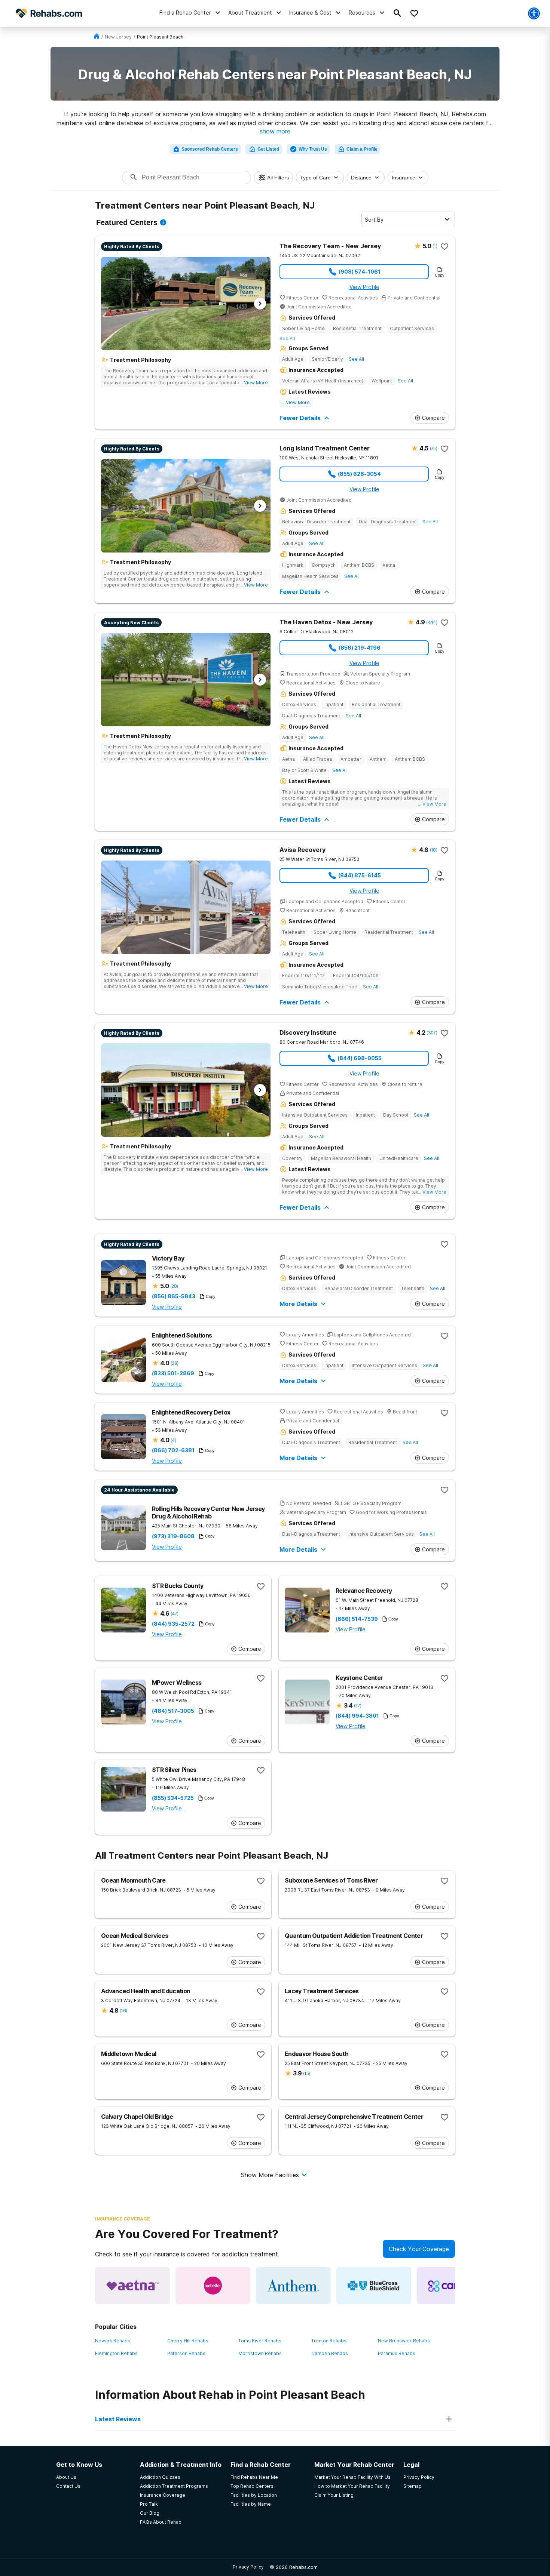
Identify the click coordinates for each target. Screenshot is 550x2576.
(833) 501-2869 (173, 1373)
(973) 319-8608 (173, 1536)
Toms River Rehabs (260, 2341)
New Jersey (118, 37)
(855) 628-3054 (359, 474)
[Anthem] (293, 2286)
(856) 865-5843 (174, 1296)
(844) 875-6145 (360, 875)
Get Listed (268, 149)
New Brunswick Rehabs (404, 2341)
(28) (174, 1286)
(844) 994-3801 (357, 1716)
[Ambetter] (213, 2286)
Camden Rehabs (330, 2353)
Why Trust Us (313, 149)
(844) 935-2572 (173, 1624)
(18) (433, 850)
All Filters (278, 178)
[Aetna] (132, 2286)
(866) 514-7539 (357, 1619)
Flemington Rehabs (116, 2353)
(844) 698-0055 (360, 1058)
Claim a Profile (362, 149)
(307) (432, 1033)
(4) (173, 1440)
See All (287, 338)
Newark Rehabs (113, 2341)
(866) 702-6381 (173, 1450)
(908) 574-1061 (360, 272)
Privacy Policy (248, 2567)
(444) (432, 622)
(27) (357, 1706)
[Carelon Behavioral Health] (454, 2286)
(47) (174, 1614)
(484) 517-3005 (173, 1711)
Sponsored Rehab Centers (210, 149)
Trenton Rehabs (329, 2341)
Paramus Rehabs (397, 2353)
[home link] (97, 37)
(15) (306, 2073)
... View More (254, 383)
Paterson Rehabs (186, 2353)
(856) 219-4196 (360, 648)
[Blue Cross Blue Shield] (374, 2286)
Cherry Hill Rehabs (188, 2341)
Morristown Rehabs (260, 2353)
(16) (123, 2011)
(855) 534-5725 (173, 1798)
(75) (433, 448)
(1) (435, 246)
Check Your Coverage (419, 2249)
